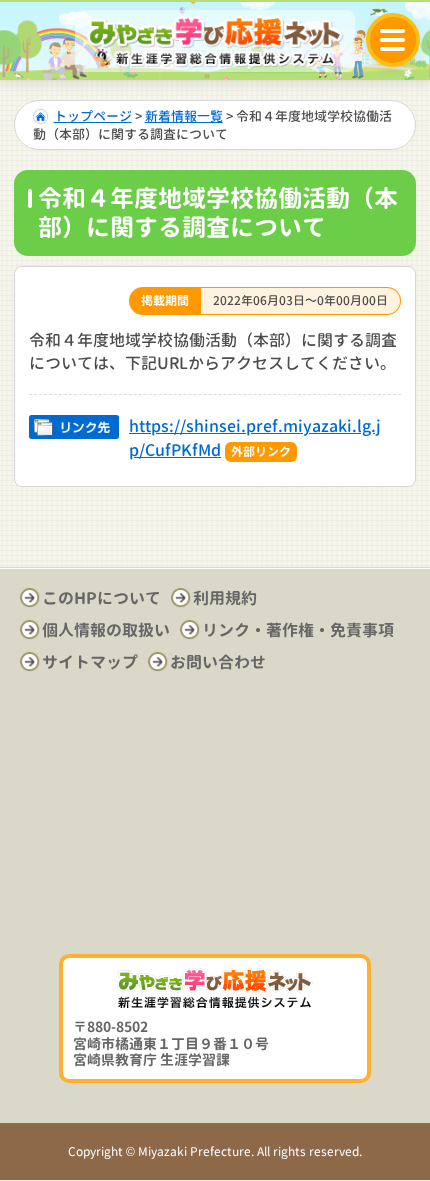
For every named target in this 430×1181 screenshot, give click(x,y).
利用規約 (225, 598)
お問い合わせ (218, 662)
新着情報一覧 (184, 116)
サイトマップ (90, 662)
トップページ (93, 116)
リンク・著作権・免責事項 (298, 630)
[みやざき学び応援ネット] (215, 41)
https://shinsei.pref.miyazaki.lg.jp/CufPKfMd (255, 438)
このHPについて (101, 598)
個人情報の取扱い (106, 630)
